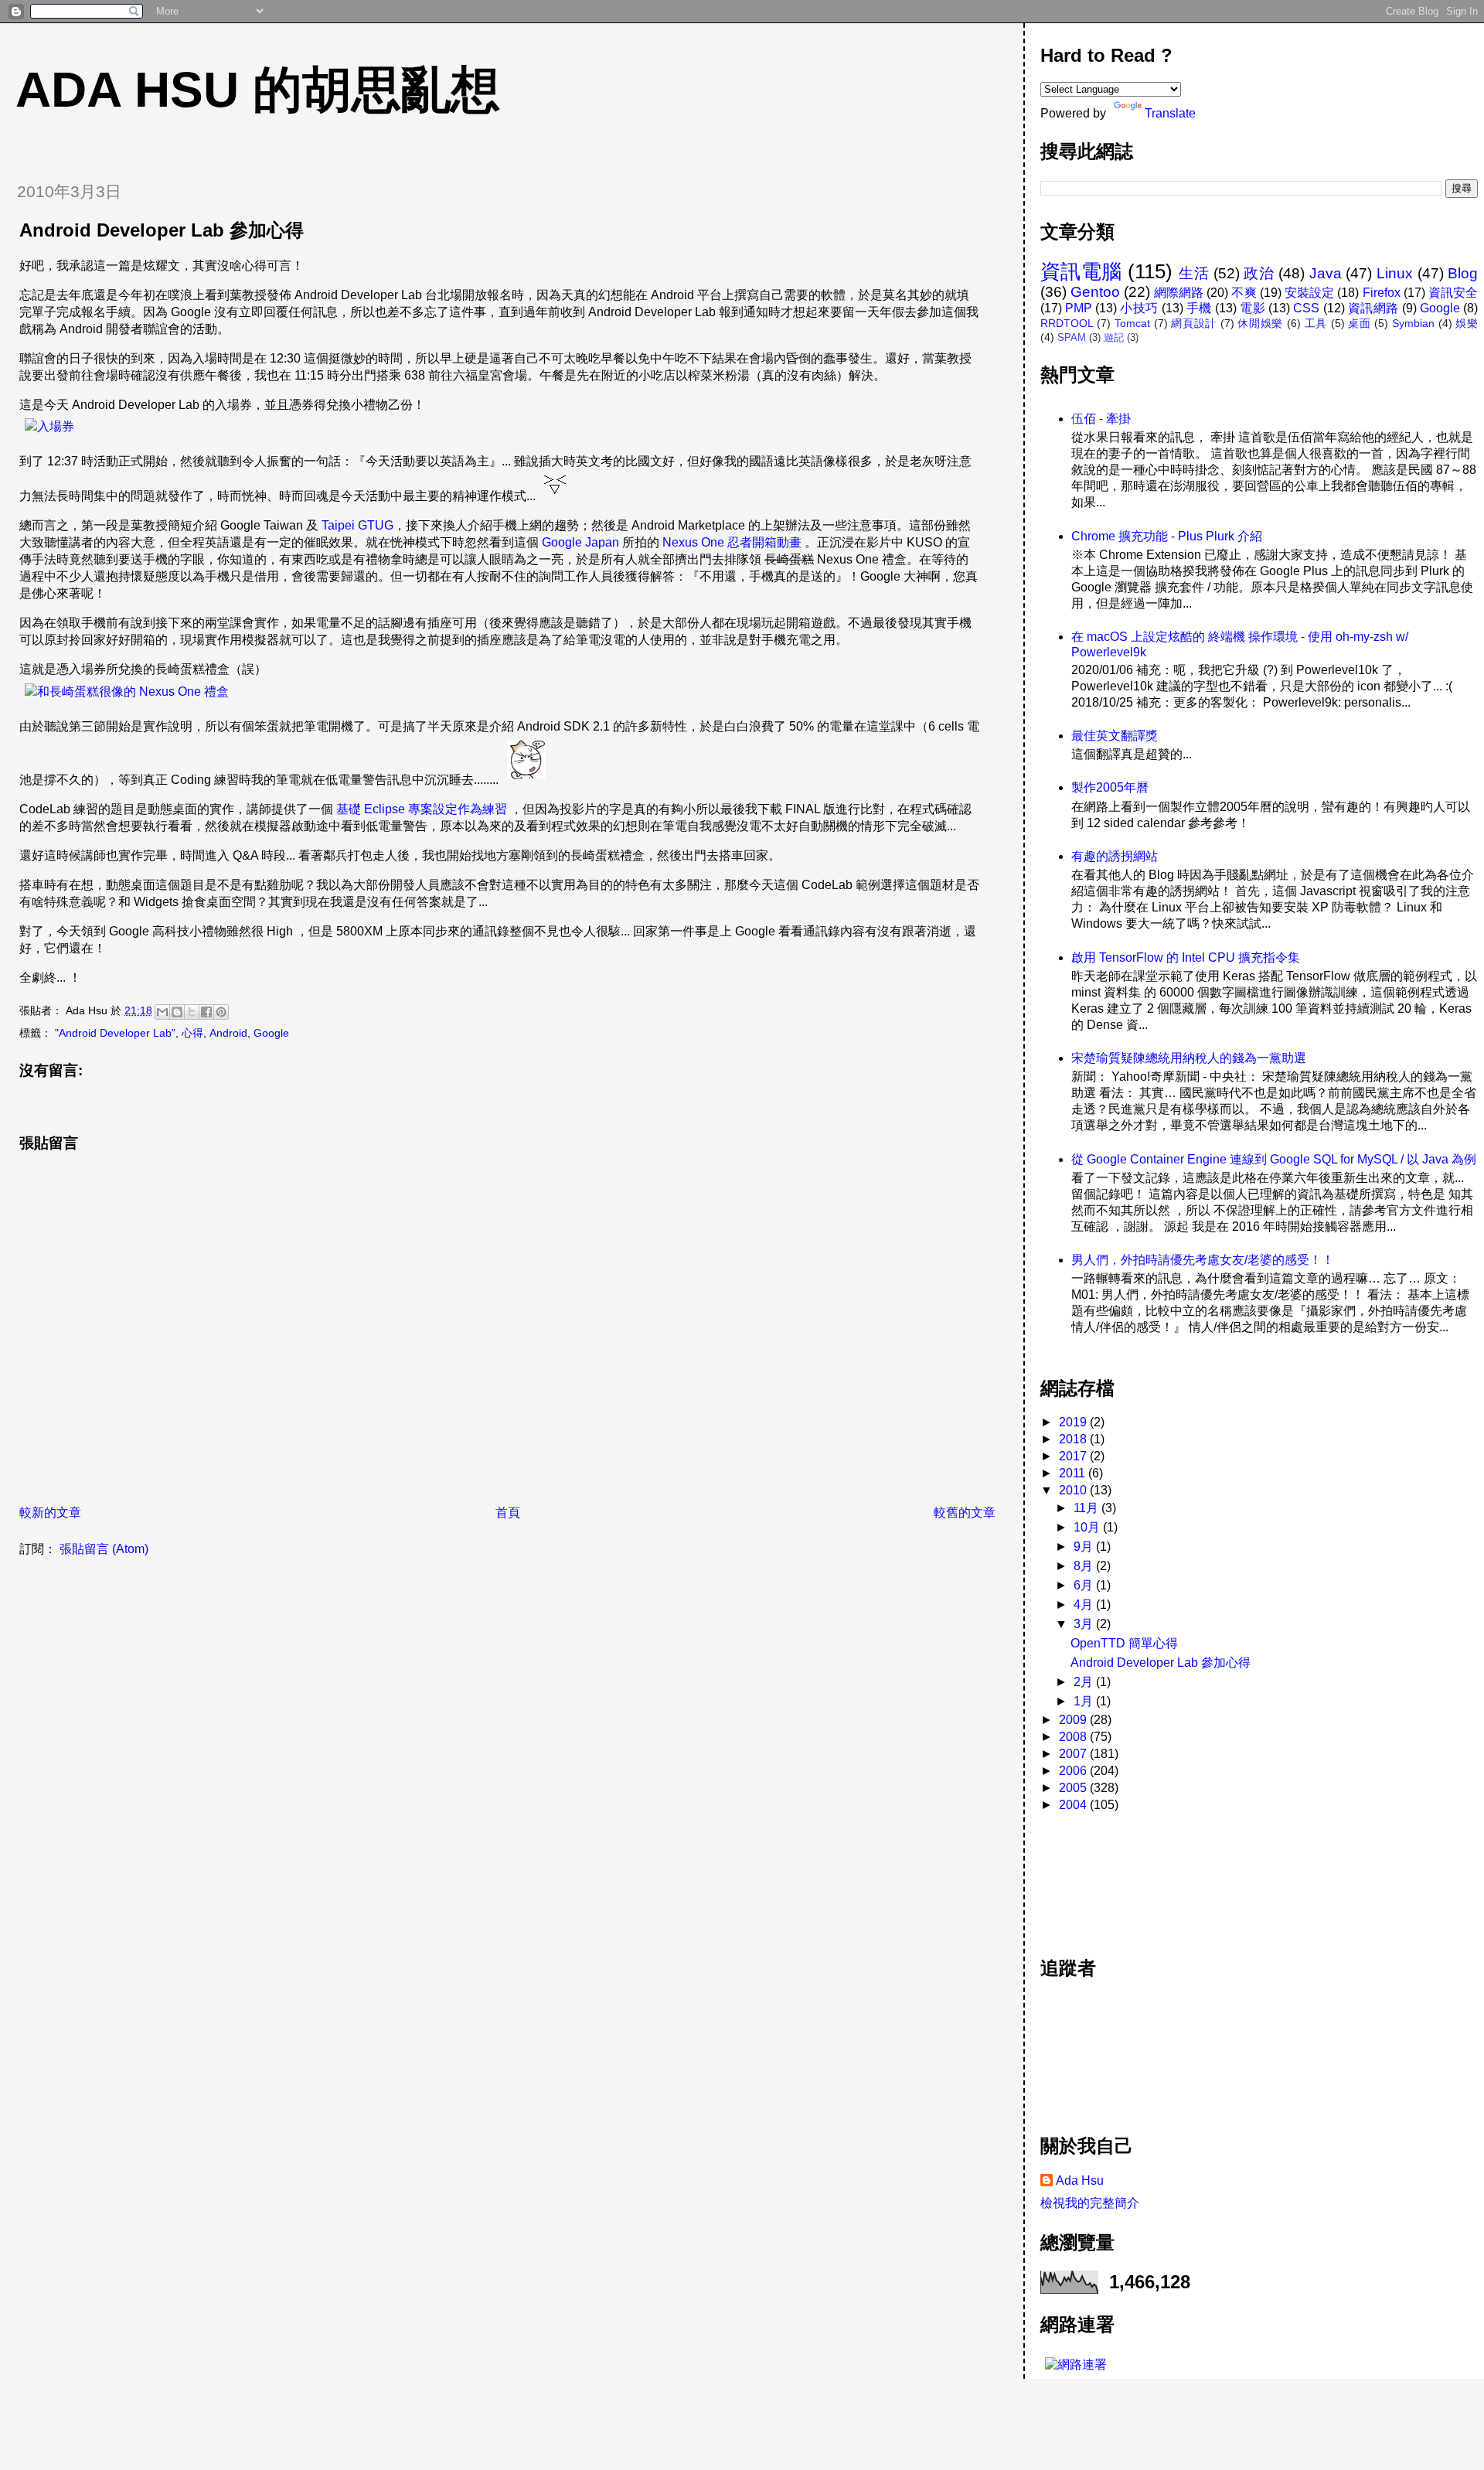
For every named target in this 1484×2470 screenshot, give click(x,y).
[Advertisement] (1110, 1876)
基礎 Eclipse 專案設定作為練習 (422, 809)
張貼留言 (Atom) (104, 1549)
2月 (1085, 1682)
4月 (1085, 1605)
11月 (1087, 1508)
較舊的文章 (965, 1513)
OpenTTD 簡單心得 (1124, 1643)
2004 (1074, 1805)
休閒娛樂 (1260, 323)
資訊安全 (1453, 293)
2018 (1074, 1439)
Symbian (1413, 323)
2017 (1074, 1456)
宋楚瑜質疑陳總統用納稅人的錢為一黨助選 (1189, 1058)
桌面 (1359, 323)
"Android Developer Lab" (115, 1033)
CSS (1306, 308)
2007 (1074, 1754)
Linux (1395, 273)
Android (228, 1033)
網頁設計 (1194, 323)
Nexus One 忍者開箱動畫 (732, 542)
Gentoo (1095, 292)
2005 (1074, 1788)
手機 (1199, 308)
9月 (1085, 1547)
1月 (1085, 1701)
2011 (1074, 1473)
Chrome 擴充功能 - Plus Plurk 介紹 (1167, 536)
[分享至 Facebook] (206, 1012)
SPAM (1072, 337)
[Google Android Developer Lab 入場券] (49, 426)
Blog (1463, 273)
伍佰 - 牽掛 (1101, 419)
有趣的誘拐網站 (1115, 856)
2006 (1074, 1771)
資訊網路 (1373, 308)
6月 (1085, 1585)
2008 (1074, 1737)
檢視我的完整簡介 (1090, 2203)
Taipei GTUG (357, 525)
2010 (1074, 1490)
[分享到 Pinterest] (221, 1012)
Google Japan (580, 542)
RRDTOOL (1067, 323)
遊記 (1114, 337)
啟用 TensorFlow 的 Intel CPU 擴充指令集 (1186, 957)
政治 (1259, 273)
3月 (1085, 1624)
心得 (192, 1033)
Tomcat (1132, 323)
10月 (1088, 1527)
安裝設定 (1309, 293)
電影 (1253, 308)
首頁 (508, 1513)
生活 (1194, 273)
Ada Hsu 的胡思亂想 (258, 90)
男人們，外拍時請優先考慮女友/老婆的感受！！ (1203, 1260)
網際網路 (1179, 293)
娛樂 (1467, 323)
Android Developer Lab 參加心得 (1161, 1663)
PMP (1079, 308)
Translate (1170, 113)
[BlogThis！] (177, 1012)
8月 (1085, 1566)
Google (271, 1033)
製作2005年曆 (1110, 787)
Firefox (1382, 293)
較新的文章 (50, 1513)
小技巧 (1139, 308)
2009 (1074, 1720)
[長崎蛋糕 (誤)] (126, 692)
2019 (1074, 1422)
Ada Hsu (1080, 2180)
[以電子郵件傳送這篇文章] (162, 1012)
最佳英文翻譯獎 (1115, 736)
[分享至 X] (192, 1012)
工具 (1316, 323)
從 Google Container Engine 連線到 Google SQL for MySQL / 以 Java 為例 (1274, 1159)
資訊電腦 (1081, 271)
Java (1326, 273)
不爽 (1244, 293)
